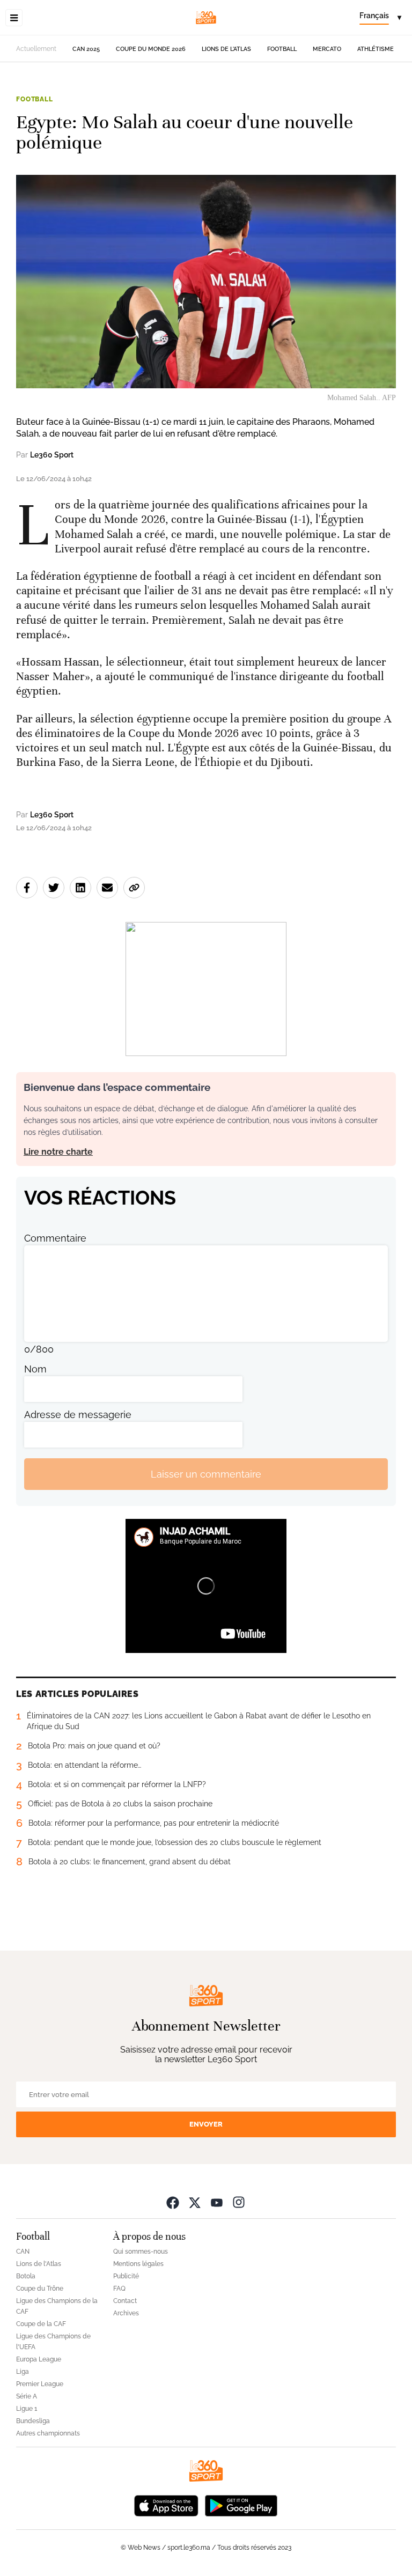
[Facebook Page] (173, 2202)
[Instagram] (239, 2202)
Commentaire (55, 1238)
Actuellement (36, 49)
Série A (27, 2396)
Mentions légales (138, 2264)
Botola (26, 2276)
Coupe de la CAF (41, 2324)
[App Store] (166, 2504)
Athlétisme (376, 49)
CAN (23, 2252)
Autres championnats (48, 2433)
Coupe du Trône (40, 2289)
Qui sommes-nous (141, 2252)
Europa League (39, 2359)
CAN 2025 (86, 49)
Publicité (126, 2276)
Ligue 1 (27, 2409)
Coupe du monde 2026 (151, 49)
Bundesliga (33, 2421)
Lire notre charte (58, 1152)
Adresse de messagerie (78, 1415)
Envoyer (206, 2124)
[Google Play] (241, 2504)
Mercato (327, 49)
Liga (23, 2372)
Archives (126, 2313)
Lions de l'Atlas (226, 49)
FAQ (119, 2289)
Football (282, 49)
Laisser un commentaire (206, 1474)
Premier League (40, 2384)
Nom (35, 1369)
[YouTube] (217, 2202)
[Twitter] (195, 2202)
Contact (125, 2301)
